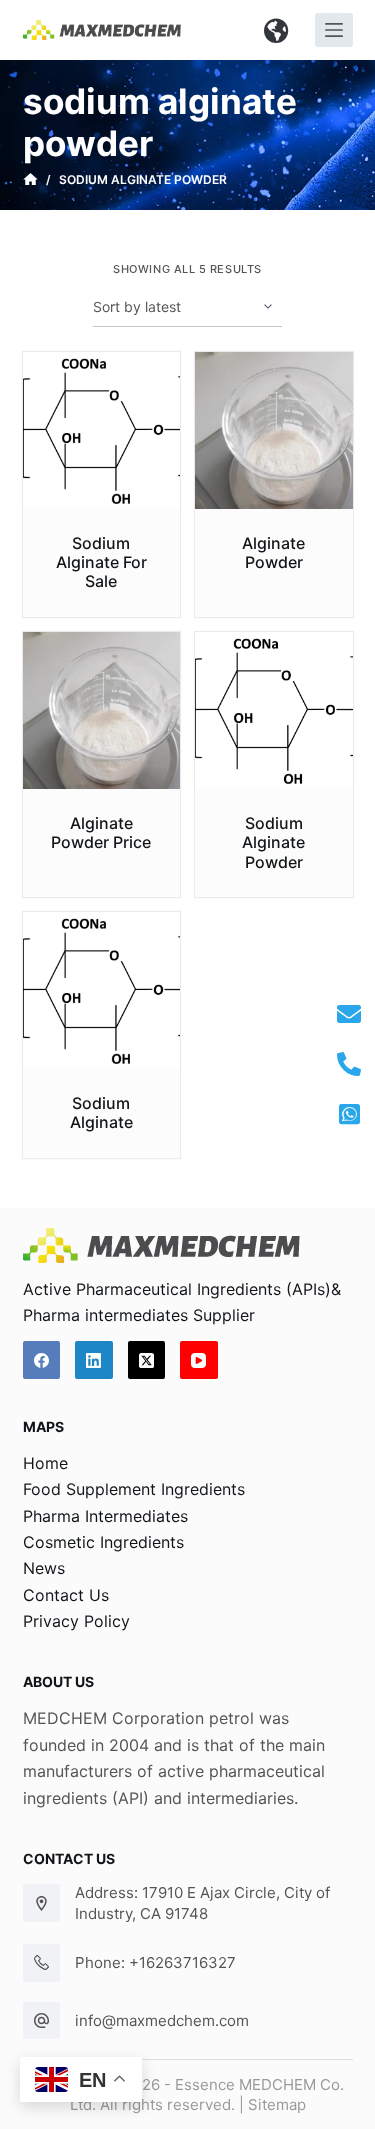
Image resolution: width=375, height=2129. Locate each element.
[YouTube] (199, 1360)
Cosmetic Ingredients (103, 1542)
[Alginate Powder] (274, 431)
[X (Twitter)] (147, 1360)
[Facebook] (42, 1360)
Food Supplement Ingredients (134, 1489)
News (44, 1568)
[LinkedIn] (94, 1360)
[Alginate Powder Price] (102, 711)
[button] (276, 30)
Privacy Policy (76, 1621)
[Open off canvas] (334, 30)
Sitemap (277, 2104)
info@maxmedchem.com (162, 2020)
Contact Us (66, 1595)
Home (45, 1463)
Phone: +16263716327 (155, 1962)
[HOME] (30, 180)
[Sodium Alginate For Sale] (102, 431)
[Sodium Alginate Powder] (274, 711)
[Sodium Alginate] (102, 991)
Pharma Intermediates (105, 1516)
